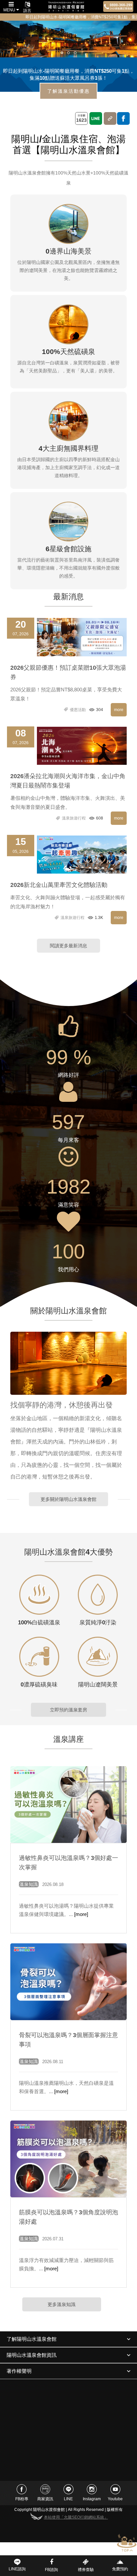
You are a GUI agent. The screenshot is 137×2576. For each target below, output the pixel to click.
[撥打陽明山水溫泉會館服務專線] (118, 7)
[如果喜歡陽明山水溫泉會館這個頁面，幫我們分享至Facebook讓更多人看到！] (123, 118)
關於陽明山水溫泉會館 (68, 1311)
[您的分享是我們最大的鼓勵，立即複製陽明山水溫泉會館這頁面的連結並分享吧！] (110, 118)
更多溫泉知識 (62, 2304)
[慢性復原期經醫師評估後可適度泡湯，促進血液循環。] (69, 1981)
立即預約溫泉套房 (68, 1710)
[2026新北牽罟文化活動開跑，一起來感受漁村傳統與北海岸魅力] (82, 854)
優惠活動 (77, 710)
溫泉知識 (29, 1884)
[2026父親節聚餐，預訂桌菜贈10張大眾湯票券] (82, 637)
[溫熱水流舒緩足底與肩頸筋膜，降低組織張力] (69, 2159)
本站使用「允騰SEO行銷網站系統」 (76, 2517)
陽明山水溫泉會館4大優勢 (68, 1552)
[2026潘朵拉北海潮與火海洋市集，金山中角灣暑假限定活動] (82, 745)
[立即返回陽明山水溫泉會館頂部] (127, 2543)
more (119, 710)
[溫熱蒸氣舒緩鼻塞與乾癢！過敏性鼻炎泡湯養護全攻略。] (69, 1804)
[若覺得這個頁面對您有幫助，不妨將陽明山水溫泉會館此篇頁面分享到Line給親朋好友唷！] (96, 118)
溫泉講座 (68, 1739)
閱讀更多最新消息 (68, 946)
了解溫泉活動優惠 (68, 91)
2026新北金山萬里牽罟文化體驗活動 (59, 885)
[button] (62, 53)
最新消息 (68, 597)
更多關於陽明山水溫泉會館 (68, 1499)
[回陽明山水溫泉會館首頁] (66, 7)
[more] (81, 1914)
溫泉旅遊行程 (73, 818)
